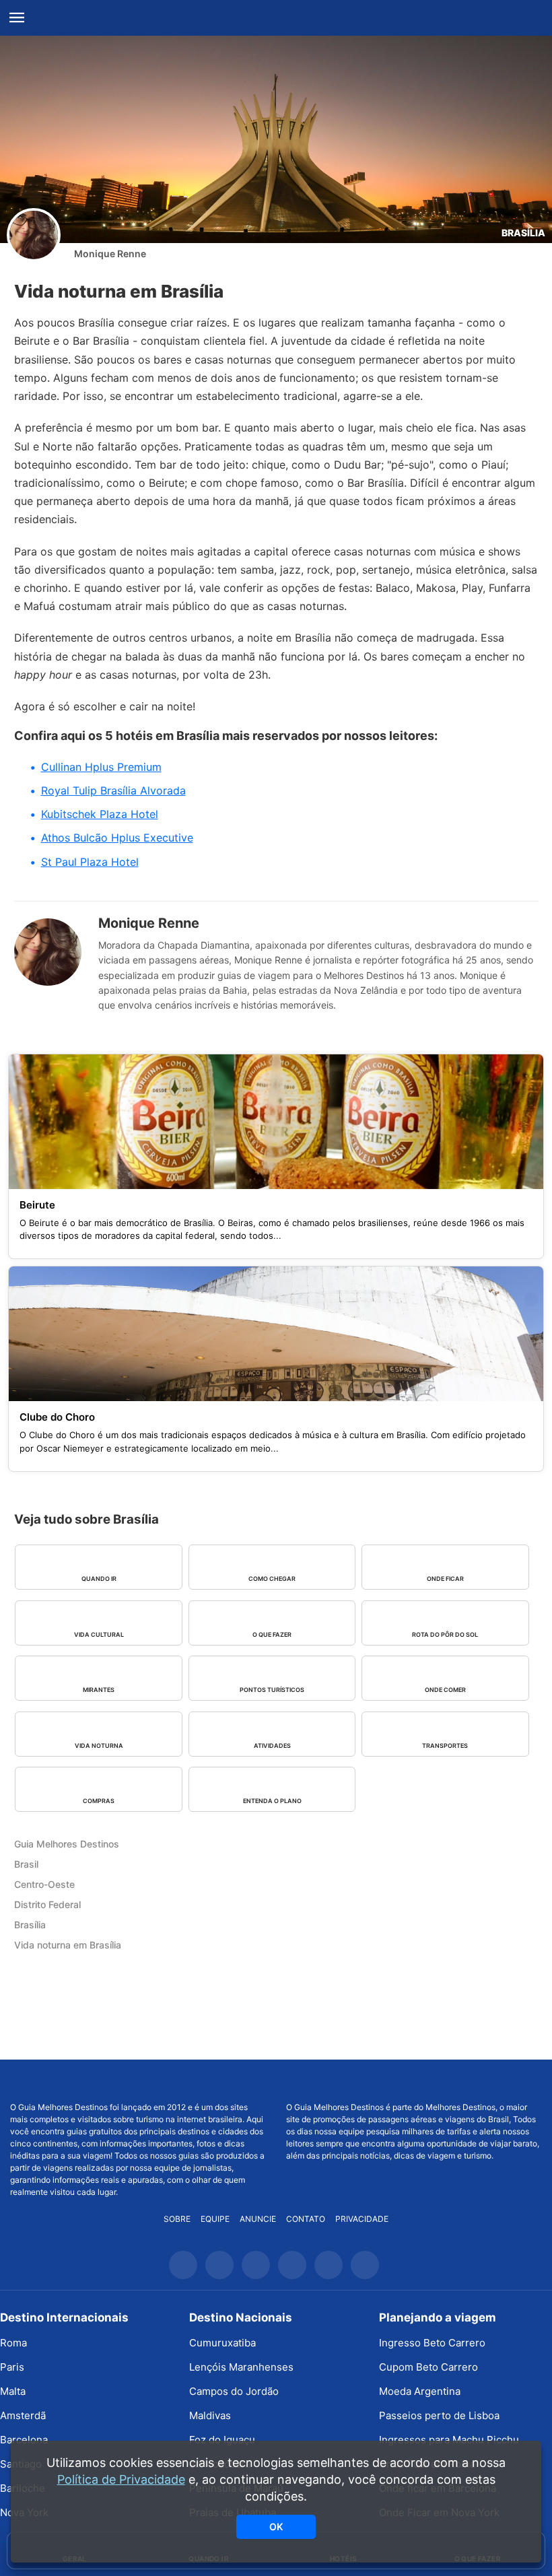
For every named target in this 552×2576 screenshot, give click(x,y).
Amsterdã (23, 2415)
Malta (13, 2391)
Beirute (37, 1205)
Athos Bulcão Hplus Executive (117, 838)
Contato (306, 2219)
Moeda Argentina (420, 2391)
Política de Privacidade (121, 2479)
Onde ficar (445, 1579)
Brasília (523, 233)
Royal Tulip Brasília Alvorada (113, 790)
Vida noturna (99, 1745)
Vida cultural (99, 1634)
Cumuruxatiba (222, 2343)
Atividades (272, 1745)
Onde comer (445, 1690)
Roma (13, 2343)
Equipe (215, 2219)
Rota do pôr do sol (445, 1634)
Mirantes (99, 1690)
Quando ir (99, 1579)
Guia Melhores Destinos (276, 18)
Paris (12, 2367)
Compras (99, 1801)
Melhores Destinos (414, 2080)
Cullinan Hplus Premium (101, 767)
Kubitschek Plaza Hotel (100, 814)
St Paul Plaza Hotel (90, 862)
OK (276, 2527)
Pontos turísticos (272, 1690)
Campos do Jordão (234, 2391)
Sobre (177, 2219)
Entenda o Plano (272, 1801)
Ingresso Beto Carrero (432, 2343)
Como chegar (272, 1579)
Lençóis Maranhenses (241, 2367)
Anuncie (258, 2219)
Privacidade (362, 2219)
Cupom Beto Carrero (428, 2367)
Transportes (445, 1745)
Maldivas (210, 2415)
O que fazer (272, 1634)
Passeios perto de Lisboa (439, 2415)
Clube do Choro (57, 1417)
